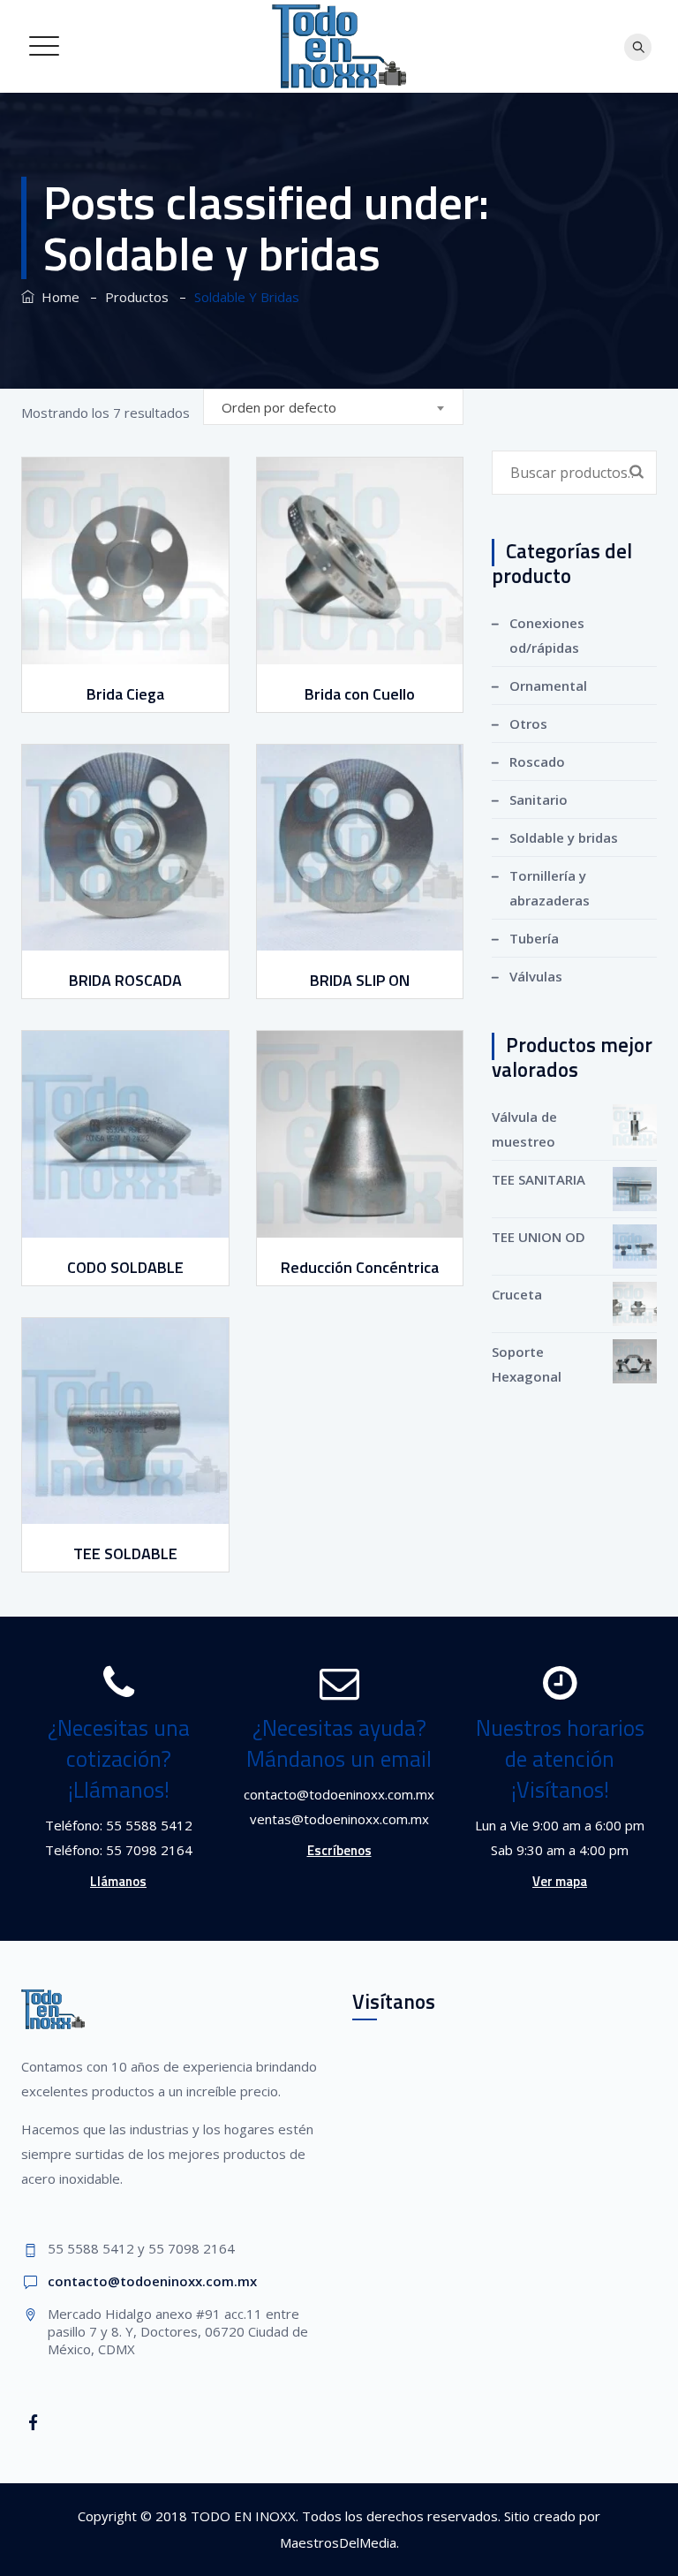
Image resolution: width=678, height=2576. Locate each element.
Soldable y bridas (564, 837)
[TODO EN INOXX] (339, 46)
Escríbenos (339, 1850)
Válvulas (536, 976)
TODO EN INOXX (243, 2516)
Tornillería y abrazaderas (550, 888)
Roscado (537, 761)
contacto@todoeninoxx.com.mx (152, 2281)
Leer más (127, 651)
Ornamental (548, 686)
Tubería (534, 938)
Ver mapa (560, 1881)
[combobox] (333, 407)
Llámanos (118, 1881)
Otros (528, 724)
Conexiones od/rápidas (547, 635)
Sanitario (539, 799)
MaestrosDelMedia (338, 2542)
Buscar (637, 471)
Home (57, 297)
